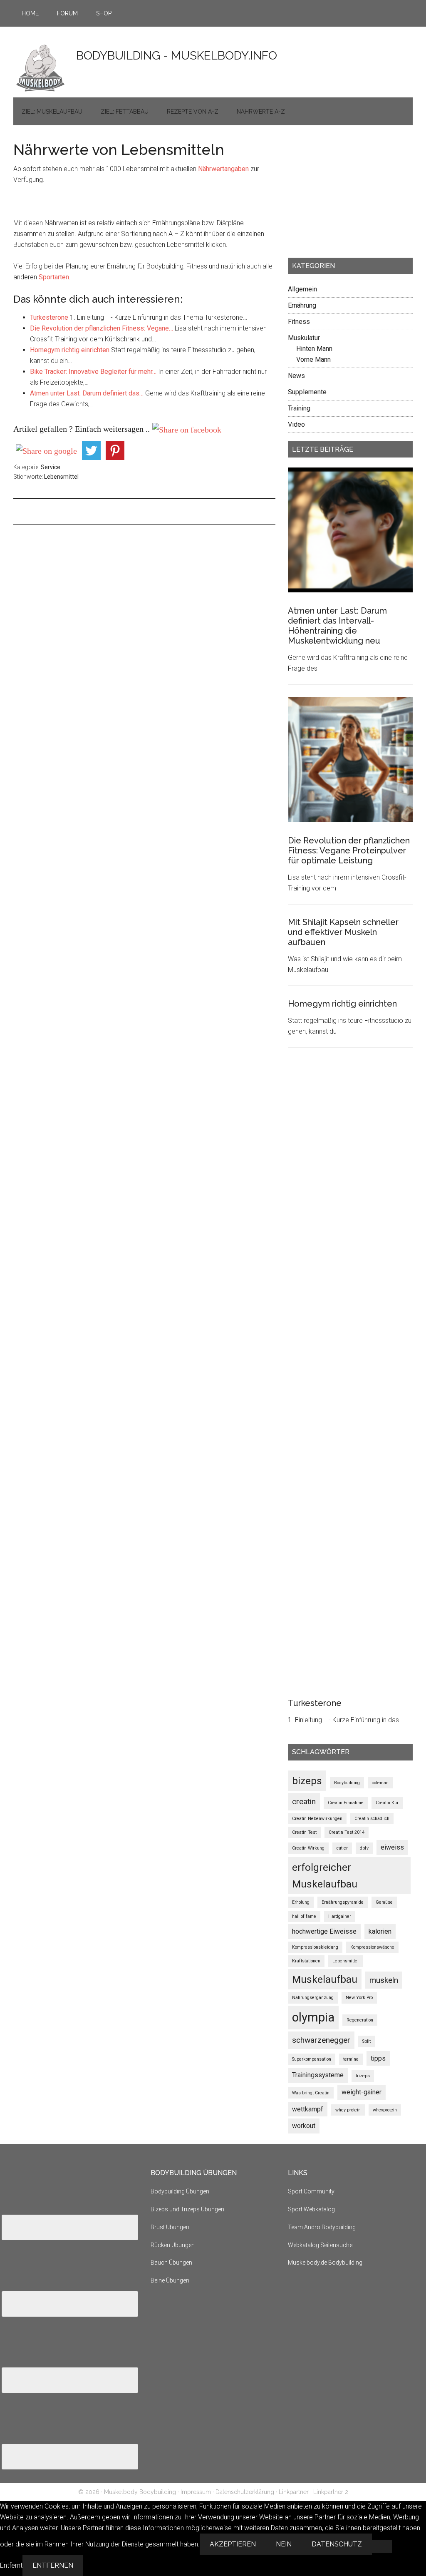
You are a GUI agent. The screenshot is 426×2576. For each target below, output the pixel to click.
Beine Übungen (170, 2280)
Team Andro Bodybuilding (322, 2227)
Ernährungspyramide (343, 1902)
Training (299, 408)
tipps (378, 2058)
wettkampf (308, 2109)
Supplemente (307, 392)
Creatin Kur (387, 1803)
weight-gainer (362, 2092)
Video (296, 424)
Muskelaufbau (325, 1979)
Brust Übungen (170, 2227)
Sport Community (311, 2191)
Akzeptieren (233, 2544)
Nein (284, 2544)
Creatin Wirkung (308, 1848)
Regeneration (360, 2020)
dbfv (364, 1848)
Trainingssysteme (318, 2075)
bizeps (307, 1781)
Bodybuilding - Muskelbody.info (177, 56)
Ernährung (302, 305)
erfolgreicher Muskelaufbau (325, 1876)
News (296, 376)
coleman (380, 1783)
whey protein (348, 2110)
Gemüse (384, 1902)
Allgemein (302, 289)
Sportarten (54, 277)
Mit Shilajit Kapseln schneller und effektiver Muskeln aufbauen (343, 932)
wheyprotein (385, 2110)
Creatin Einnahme (346, 1803)
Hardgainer (340, 1916)
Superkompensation (312, 2059)
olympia (313, 2017)
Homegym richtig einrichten (342, 1004)
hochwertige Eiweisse (324, 1931)
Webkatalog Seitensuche (320, 2245)
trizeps (363, 2076)
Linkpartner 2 (331, 2492)
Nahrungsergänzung (313, 1998)
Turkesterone (315, 1703)
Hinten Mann (314, 349)
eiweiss (392, 1847)
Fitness (299, 322)
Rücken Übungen (173, 2245)
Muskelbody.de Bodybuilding (325, 2263)
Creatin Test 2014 (347, 1832)
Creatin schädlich (372, 1819)
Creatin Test (304, 1832)
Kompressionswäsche (372, 1947)
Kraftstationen (306, 1961)
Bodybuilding (347, 1783)
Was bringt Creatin (311, 2093)
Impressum (196, 2492)
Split (367, 2041)
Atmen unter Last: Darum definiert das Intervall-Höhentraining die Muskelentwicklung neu (337, 626)
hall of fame (304, 1916)
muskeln (384, 1980)
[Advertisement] (350, 194)
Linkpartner (294, 2492)
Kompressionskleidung (315, 1947)
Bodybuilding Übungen (180, 2191)
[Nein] (382, 2546)
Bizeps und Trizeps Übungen (187, 2209)
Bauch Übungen (171, 2263)
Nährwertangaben (224, 169)
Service (51, 467)
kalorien (380, 1931)
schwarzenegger (321, 2040)
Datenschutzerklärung (245, 2492)
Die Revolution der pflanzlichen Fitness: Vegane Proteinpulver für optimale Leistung (349, 850)
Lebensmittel (61, 477)
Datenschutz (337, 2544)
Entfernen (53, 2565)
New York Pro (359, 1998)
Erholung (301, 1902)
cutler (342, 1848)
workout (304, 2126)
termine (351, 2059)
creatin (304, 1801)
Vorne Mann (313, 359)
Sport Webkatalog (311, 2209)
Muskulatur (304, 338)
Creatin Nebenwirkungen (317, 1819)
